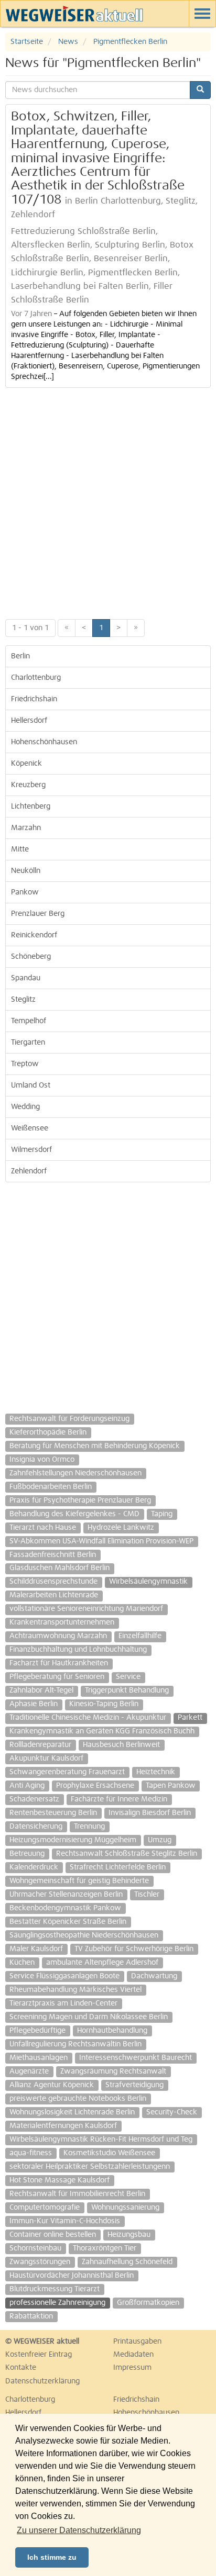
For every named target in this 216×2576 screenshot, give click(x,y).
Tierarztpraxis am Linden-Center (63, 2003)
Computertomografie (45, 2208)
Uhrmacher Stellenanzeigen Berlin (66, 1895)
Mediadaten (133, 2355)
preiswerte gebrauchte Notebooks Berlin (78, 2099)
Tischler (147, 1895)
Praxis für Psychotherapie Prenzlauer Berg (80, 1500)
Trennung (89, 1827)
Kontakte (21, 2368)
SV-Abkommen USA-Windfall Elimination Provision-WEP (101, 1541)
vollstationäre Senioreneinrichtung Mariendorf (86, 1609)
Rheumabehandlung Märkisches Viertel (75, 1990)
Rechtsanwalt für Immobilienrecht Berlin (77, 2194)
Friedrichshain (34, 699)
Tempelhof (29, 1021)
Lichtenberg (31, 807)
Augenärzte (29, 2071)
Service (128, 1677)
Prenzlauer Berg (38, 914)
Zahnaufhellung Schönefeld (127, 2262)
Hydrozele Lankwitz (121, 1528)
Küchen (22, 1963)
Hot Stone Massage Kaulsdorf (60, 2180)
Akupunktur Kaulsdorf (46, 1759)
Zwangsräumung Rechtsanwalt (113, 2071)
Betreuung (27, 1854)
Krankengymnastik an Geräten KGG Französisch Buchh (102, 1731)
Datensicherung (36, 1827)
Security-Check (172, 2112)
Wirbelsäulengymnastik (148, 1582)
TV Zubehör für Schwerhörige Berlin (134, 1949)
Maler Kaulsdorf (36, 1949)
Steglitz (23, 1000)
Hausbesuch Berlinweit (121, 1745)
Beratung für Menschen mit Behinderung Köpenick (95, 1446)
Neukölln (26, 871)
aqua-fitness (31, 2153)
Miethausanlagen (39, 2058)
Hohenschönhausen (44, 742)
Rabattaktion (31, 2316)
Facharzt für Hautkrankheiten (59, 1663)
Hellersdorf (29, 721)
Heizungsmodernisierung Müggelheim (73, 1840)
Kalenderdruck (34, 1867)
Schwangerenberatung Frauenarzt (67, 1772)
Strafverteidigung (134, 2085)
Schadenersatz (34, 1799)
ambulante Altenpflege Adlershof (102, 1963)
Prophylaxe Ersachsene (95, 1786)
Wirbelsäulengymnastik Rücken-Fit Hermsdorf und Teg (101, 2140)
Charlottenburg (36, 678)
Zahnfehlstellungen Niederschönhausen (75, 1473)
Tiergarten (28, 1043)
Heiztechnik (156, 1772)
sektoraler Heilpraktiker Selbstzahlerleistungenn (90, 2167)
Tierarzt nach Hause (43, 1528)
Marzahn (26, 828)
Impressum (132, 2368)
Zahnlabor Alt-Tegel (41, 1690)
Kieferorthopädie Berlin (48, 1432)
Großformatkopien (148, 2303)
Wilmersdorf (31, 1150)
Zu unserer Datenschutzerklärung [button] (79, 2530)
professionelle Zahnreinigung (57, 2303)
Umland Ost (31, 1085)
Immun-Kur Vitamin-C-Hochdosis (65, 2221)
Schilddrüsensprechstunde (53, 1582)
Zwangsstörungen (40, 2262)
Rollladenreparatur (40, 1745)
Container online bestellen (53, 2235)
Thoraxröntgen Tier (105, 2248)
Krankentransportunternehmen (62, 1622)
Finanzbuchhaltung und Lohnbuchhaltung (78, 1650)
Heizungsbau (129, 2235)
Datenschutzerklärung (42, 2381)
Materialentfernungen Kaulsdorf (63, 2126)
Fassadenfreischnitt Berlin (53, 1555)
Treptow (25, 1064)
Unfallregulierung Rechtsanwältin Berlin (75, 2044)
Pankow (25, 892)
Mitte (20, 849)
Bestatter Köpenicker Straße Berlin (68, 1922)
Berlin (20, 656)
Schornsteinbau (35, 2248)
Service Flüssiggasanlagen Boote (64, 1976)
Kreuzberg (28, 785)
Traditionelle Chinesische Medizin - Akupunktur (88, 1718)
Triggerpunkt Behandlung (127, 1690)
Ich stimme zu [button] (52, 2557)
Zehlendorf (29, 1171)
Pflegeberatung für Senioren (57, 1677)
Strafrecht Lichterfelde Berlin (118, 1867)
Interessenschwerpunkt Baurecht (136, 2058)
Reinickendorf (34, 935)
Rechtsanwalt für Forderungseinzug (69, 1419)
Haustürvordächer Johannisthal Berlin (72, 2276)
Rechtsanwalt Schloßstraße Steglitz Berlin (127, 1854)
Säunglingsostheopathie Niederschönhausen (84, 1935)
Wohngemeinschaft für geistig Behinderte (79, 1881)
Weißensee (30, 1128)
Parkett (190, 1718)
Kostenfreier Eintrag (39, 2355)
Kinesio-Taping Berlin (104, 1704)
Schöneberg (31, 957)
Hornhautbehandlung (112, 2031)
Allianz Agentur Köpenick (52, 2085)
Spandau (26, 978)
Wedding (25, 1107)
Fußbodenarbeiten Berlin (51, 1487)
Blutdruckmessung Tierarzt (55, 2289)
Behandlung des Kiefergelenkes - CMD (74, 1514)
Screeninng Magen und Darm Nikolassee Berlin (89, 2017)
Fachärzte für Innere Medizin (119, 1799)
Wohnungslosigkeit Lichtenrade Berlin (72, 2112)
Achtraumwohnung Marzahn (58, 1636)
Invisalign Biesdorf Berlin (150, 1813)
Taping (162, 1514)
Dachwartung (154, 1976)
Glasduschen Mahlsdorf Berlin (60, 1568)
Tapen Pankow (171, 1786)
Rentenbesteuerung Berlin (53, 1813)
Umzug (160, 1840)
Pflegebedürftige (37, 2031)
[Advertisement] (108, 501)
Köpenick (26, 764)
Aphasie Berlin (34, 1704)
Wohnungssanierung (125, 2208)
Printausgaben (137, 2342)
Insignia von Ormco (42, 1460)
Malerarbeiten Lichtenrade (54, 1595)
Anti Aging (27, 1786)
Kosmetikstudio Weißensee (109, 2153)
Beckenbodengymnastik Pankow (65, 1908)
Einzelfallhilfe (140, 1636)
